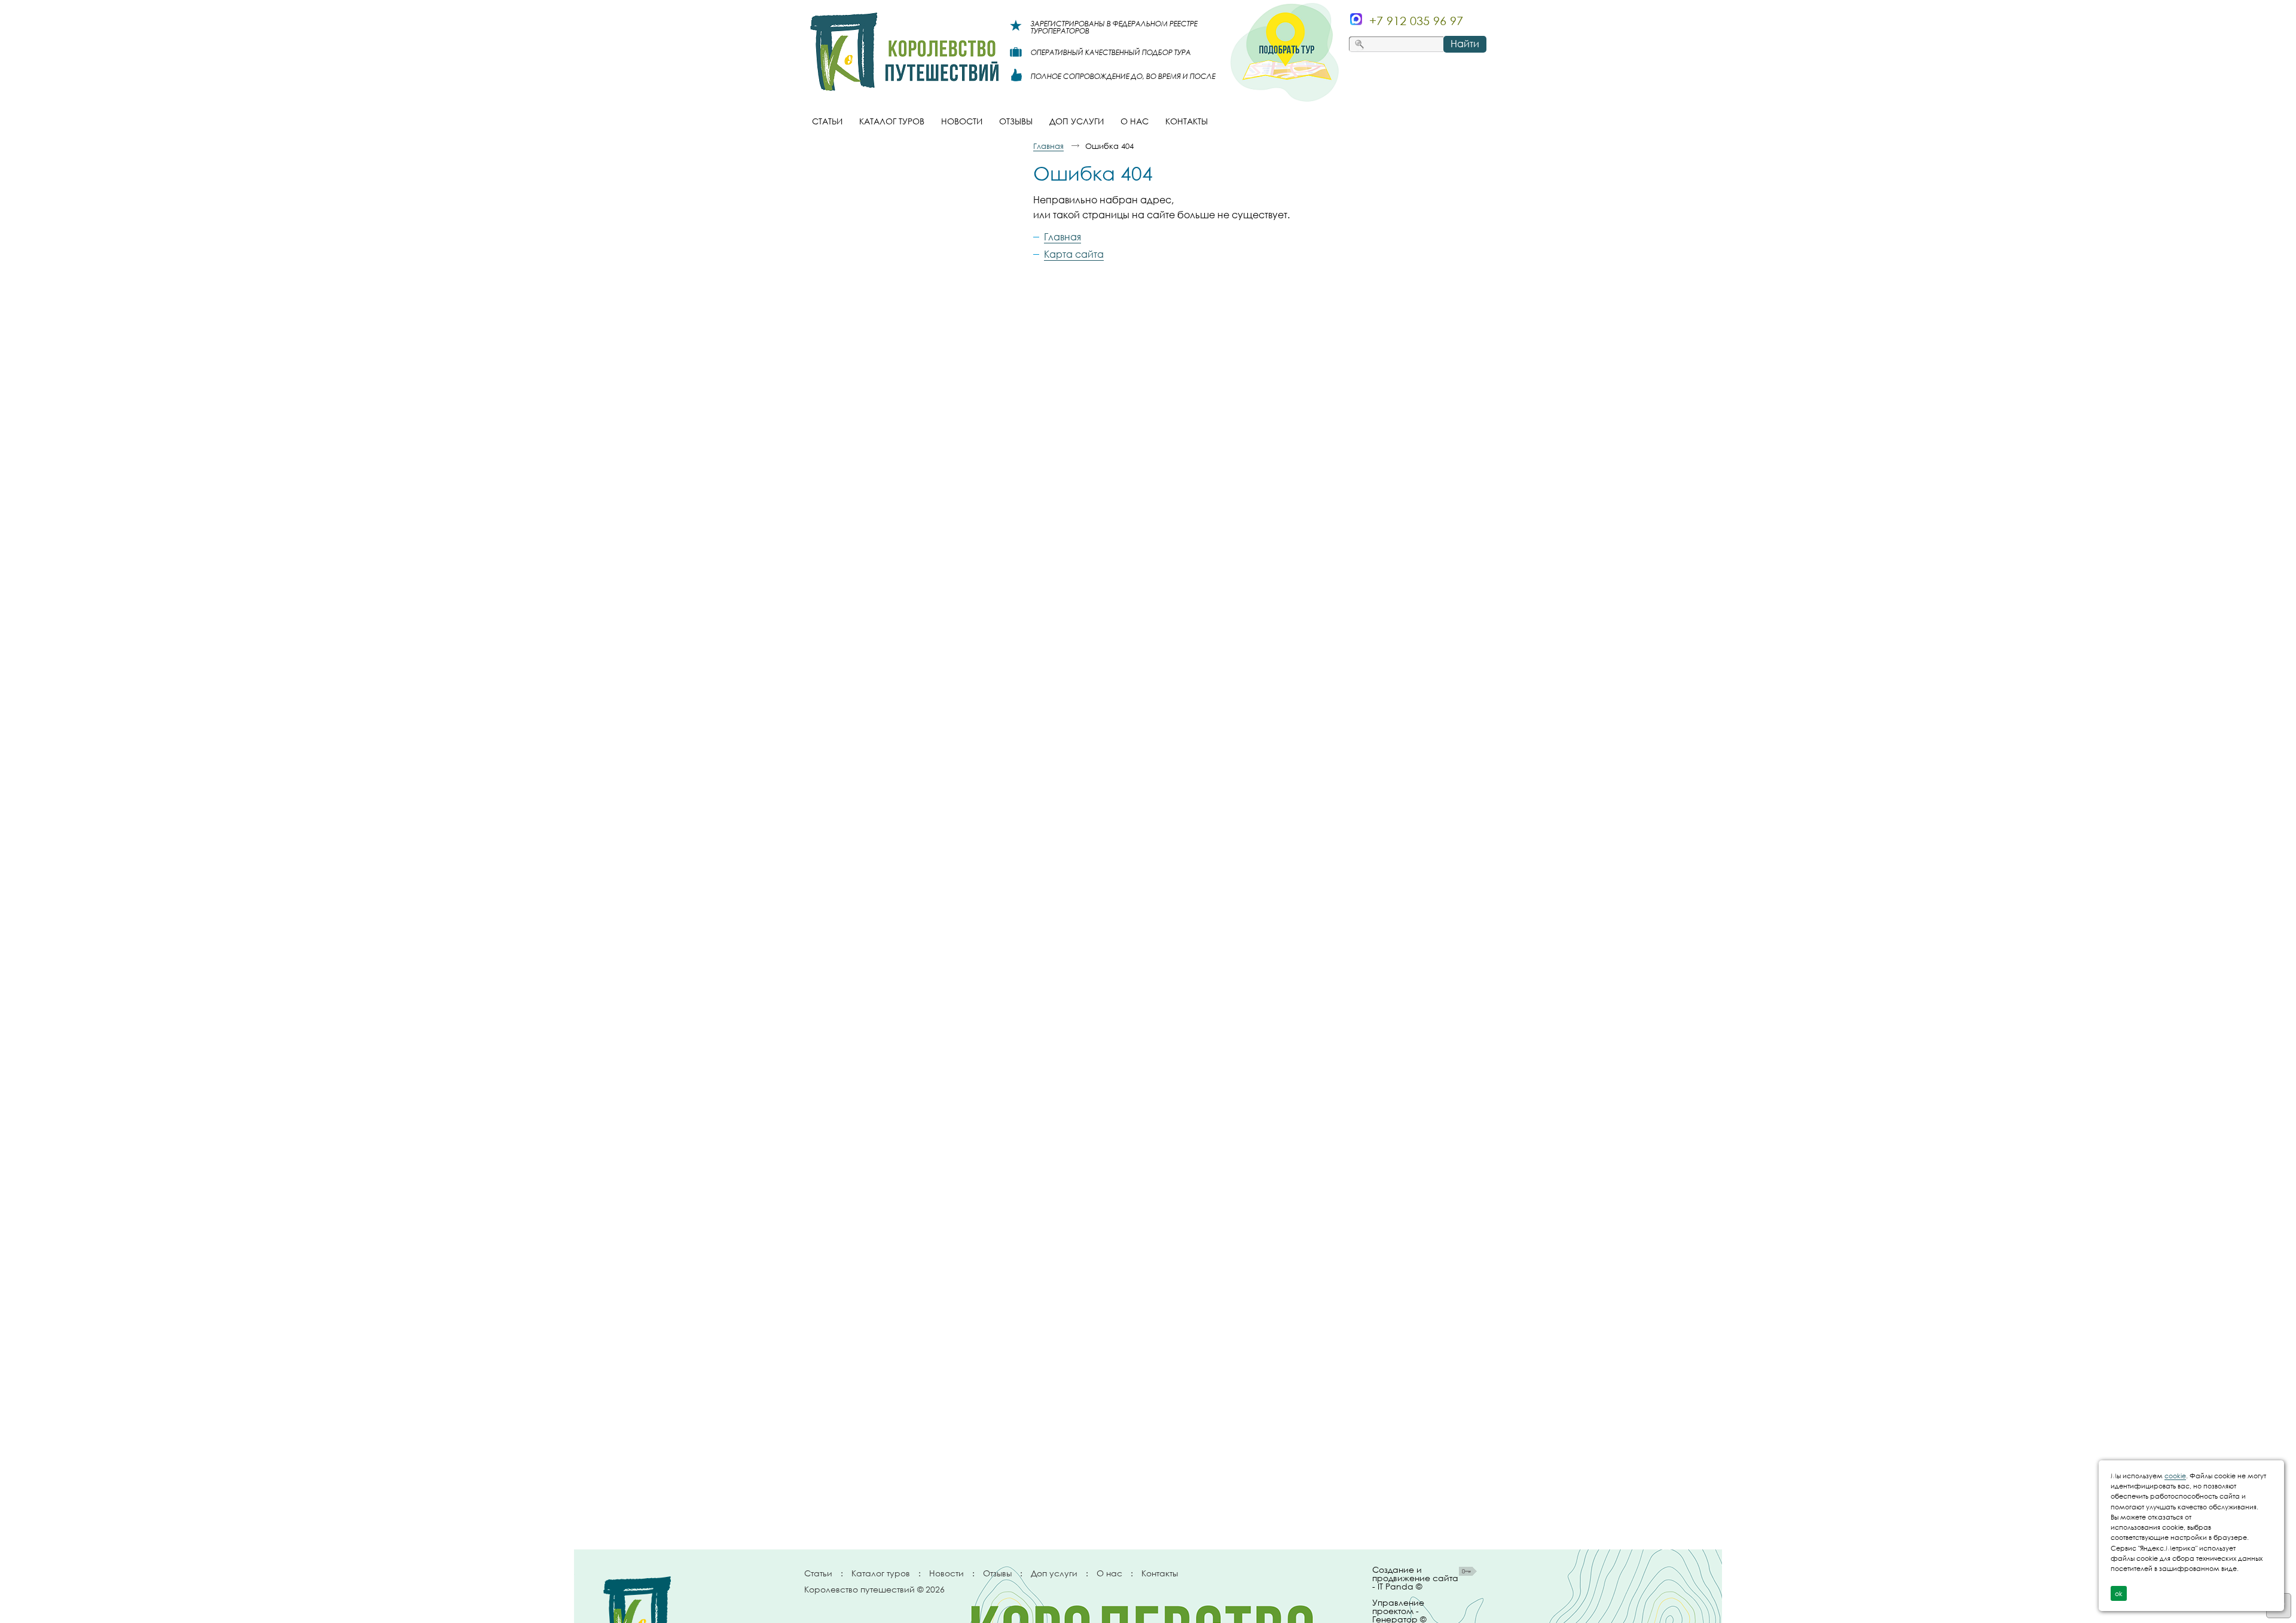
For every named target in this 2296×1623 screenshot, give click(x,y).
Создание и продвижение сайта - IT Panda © (1415, 1578)
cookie (2175, 1476)
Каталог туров (881, 1573)
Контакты (1160, 1573)
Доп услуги (1054, 1573)
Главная (1048, 146)
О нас (1109, 1573)
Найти (1465, 44)
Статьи (818, 1573)
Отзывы (997, 1573)
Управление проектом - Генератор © (1399, 1609)
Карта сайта (1074, 254)
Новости (947, 1573)
